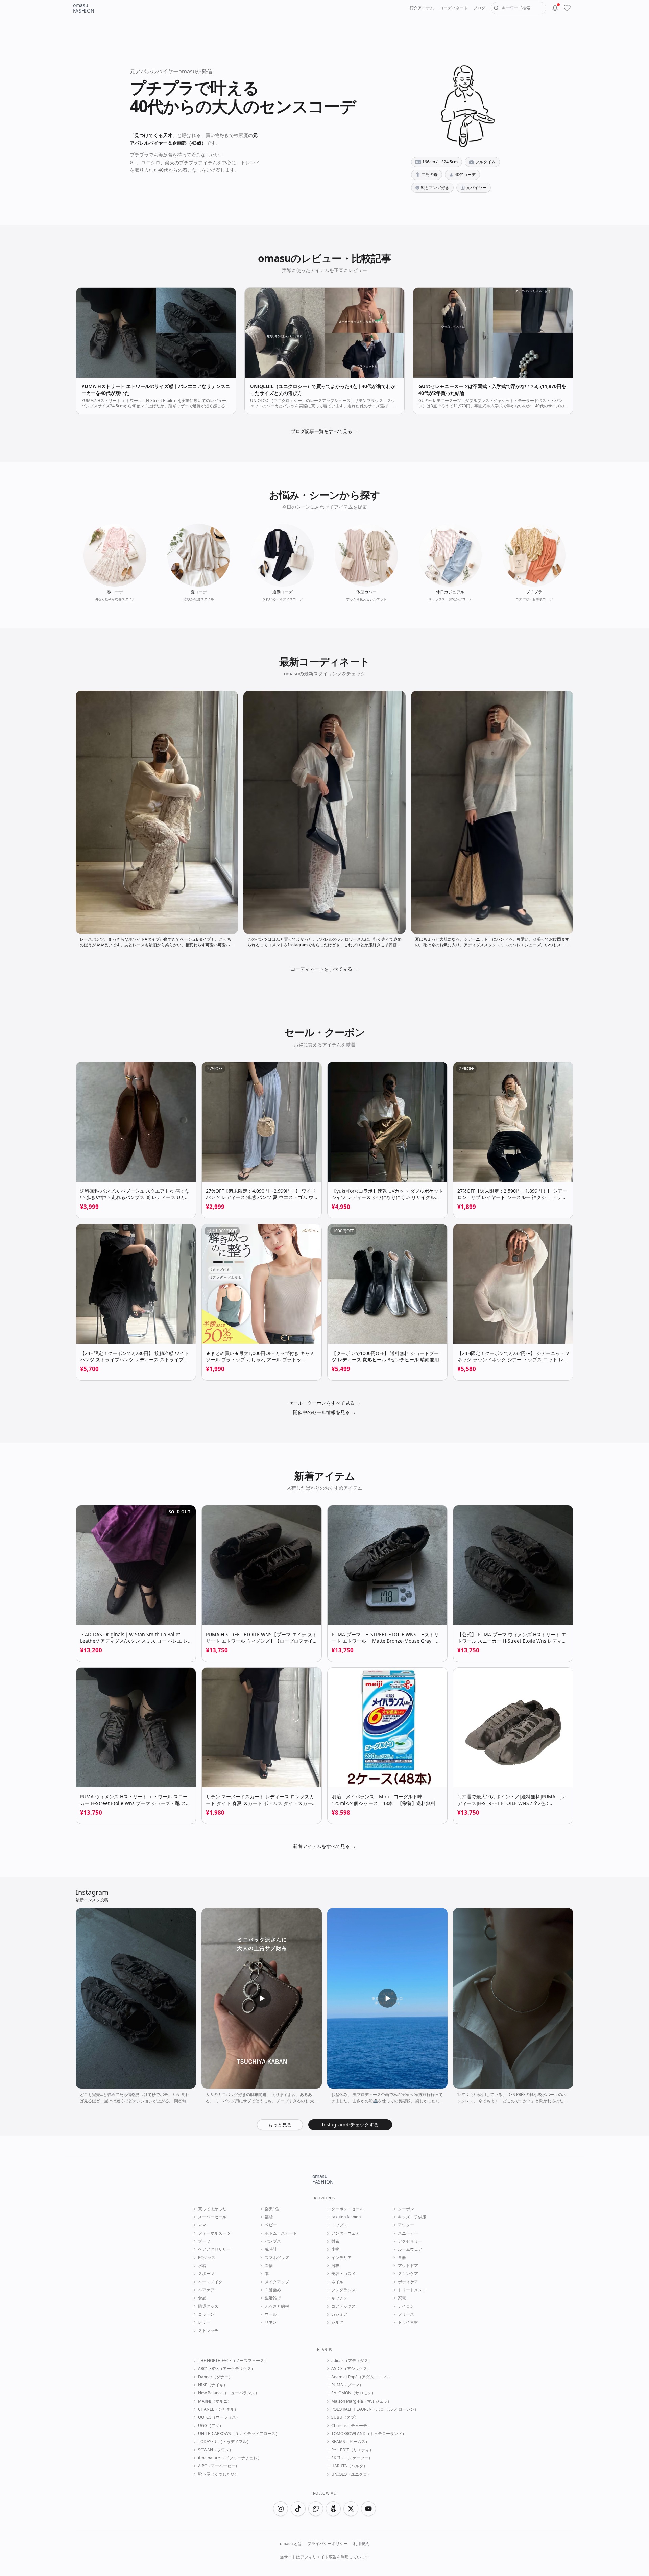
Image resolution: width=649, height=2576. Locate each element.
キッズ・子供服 (412, 2217)
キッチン (339, 2298)
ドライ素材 (408, 2322)
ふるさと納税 (277, 2306)
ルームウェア (410, 2249)
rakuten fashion (346, 2217)
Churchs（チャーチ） (351, 2426)
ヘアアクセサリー (214, 2249)
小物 (335, 2249)
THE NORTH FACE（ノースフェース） (233, 2361)
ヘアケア (206, 2290)
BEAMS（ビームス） (350, 2442)
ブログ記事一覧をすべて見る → (324, 431)
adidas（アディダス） (352, 2361)
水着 (202, 2266)
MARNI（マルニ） (215, 2401)
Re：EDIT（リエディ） (352, 2450)
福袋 (269, 2217)
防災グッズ (208, 2306)
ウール (271, 2314)
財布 (335, 2241)
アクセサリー (410, 2241)
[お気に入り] (567, 8)
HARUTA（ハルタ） (349, 2466)
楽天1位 (272, 2209)
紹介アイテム (422, 8)
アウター (406, 2225)
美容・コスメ (343, 2274)
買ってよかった (212, 2209)
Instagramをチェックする (350, 2125)
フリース (406, 2314)
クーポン (406, 2209)
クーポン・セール (347, 2209)
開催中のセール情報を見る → (324, 1412)
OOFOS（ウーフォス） (219, 2417)
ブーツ (204, 2241)
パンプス (273, 2241)
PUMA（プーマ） (347, 2385)
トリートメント (412, 2290)
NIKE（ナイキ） (213, 2385)
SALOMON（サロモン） (353, 2393)
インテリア (341, 2258)
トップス (339, 2225)
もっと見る (280, 2125)
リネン (271, 2322)
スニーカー (408, 2233)
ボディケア (408, 2282)
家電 (402, 2298)
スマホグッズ (277, 2258)
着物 (269, 2266)
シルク (337, 2322)
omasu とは (291, 2544)
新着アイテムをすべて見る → (324, 1846)
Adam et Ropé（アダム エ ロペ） (362, 2377)
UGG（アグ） (211, 2426)
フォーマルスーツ (214, 2233)
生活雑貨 (273, 2298)
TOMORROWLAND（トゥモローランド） (369, 2434)
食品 (202, 2298)
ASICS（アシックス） (351, 2369)
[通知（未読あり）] (555, 8)
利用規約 (361, 2544)
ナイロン (406, 2306)
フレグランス (343, 2290)
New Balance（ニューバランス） (229, 2393)
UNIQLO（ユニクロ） (351, 2474)
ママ (202, 2225)
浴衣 (335, 2266)
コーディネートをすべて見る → (324, 969)
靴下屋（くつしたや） (218, 2474)
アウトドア (408, 2266)
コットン (206, 2314)
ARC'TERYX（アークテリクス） (227, 2369)
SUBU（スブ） (345, 2417)
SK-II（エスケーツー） (352, 2458)
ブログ (479, 8)
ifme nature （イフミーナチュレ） (230, 2458)
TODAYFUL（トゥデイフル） (224, 2442)
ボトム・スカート (281, 2233)
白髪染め (273, 2290)
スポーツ (206, 2274)
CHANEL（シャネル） (218, 2409)
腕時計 (271, 2249)
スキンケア (408, 2274)
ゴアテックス (343, 2306)
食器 (402, 2258)
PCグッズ (207, 2258)
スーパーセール (212, 2217)
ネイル (337, 2282)
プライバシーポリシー (328, 2544)
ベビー (271, 2225)
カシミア (339, 2314)
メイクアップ (277, 2282)
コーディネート (454, 8)
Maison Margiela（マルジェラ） (361, 2401)
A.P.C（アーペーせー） (219, 2466)
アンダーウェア (345, 2233)
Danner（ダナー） (215, 2377)
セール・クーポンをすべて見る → (324, 1403)
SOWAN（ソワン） (216, 2450)
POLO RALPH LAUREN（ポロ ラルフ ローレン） (375, 2409)
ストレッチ (208, 2331)
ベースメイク (210, 2282)
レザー (204, 2322)
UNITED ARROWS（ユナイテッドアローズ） (239, 2434)
